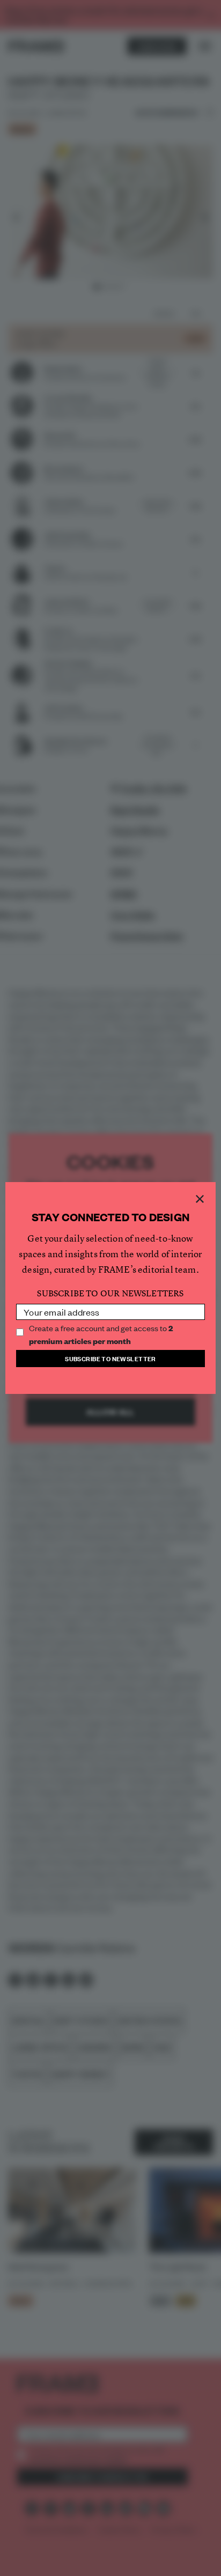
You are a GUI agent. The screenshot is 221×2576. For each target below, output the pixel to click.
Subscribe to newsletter (110, 1358)
